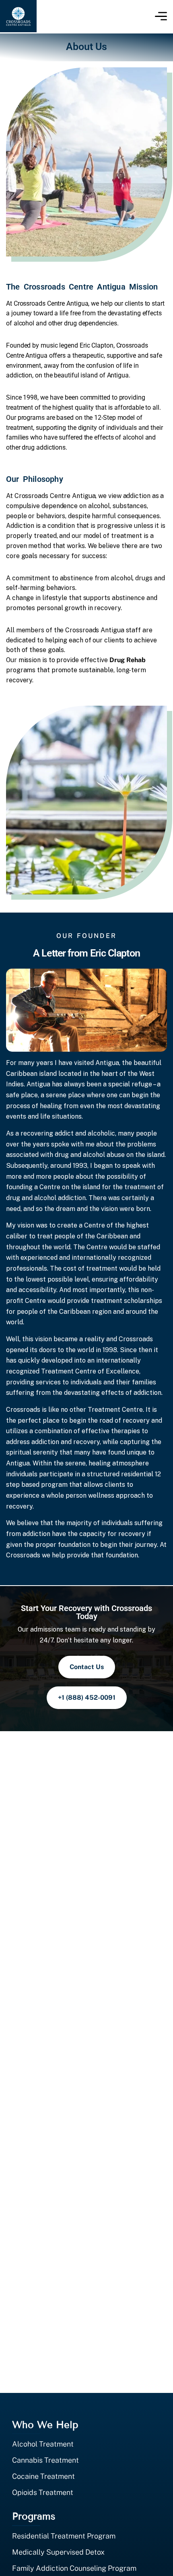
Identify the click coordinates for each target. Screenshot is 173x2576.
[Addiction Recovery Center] (18, 16)
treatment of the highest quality (50, 407)
